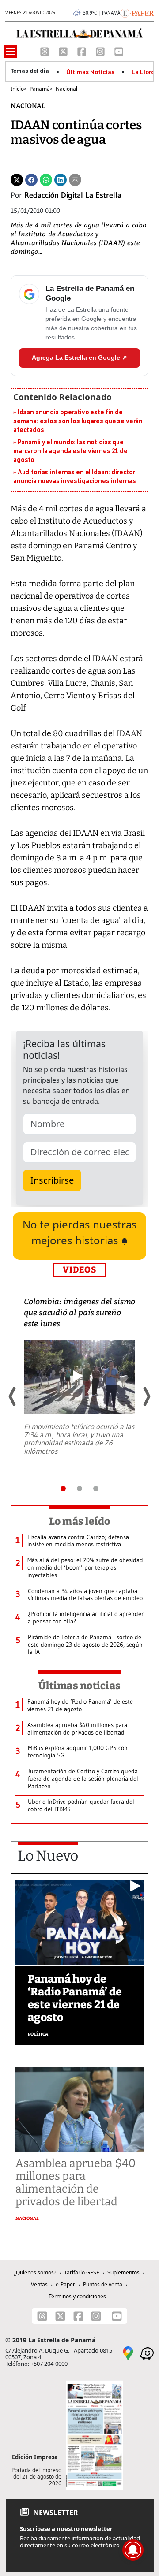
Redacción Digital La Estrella (73, 195)
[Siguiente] (146, 1396)
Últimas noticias (79, 1686)
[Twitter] (17, 179)
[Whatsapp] (46, 179)
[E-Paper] (137, 12)
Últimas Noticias (90, 72)
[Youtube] (119, 51)
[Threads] (45, 51)
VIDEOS (79, 1270)
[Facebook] (83, 51)
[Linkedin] (61, 179)
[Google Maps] (128, 2353)
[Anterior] (13, 1396)
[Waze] (147, 2353)
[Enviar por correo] (75, 179)
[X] (64, 51)
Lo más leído (80, 1521)
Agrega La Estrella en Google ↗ (79, 357)
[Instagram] (101, 51)
